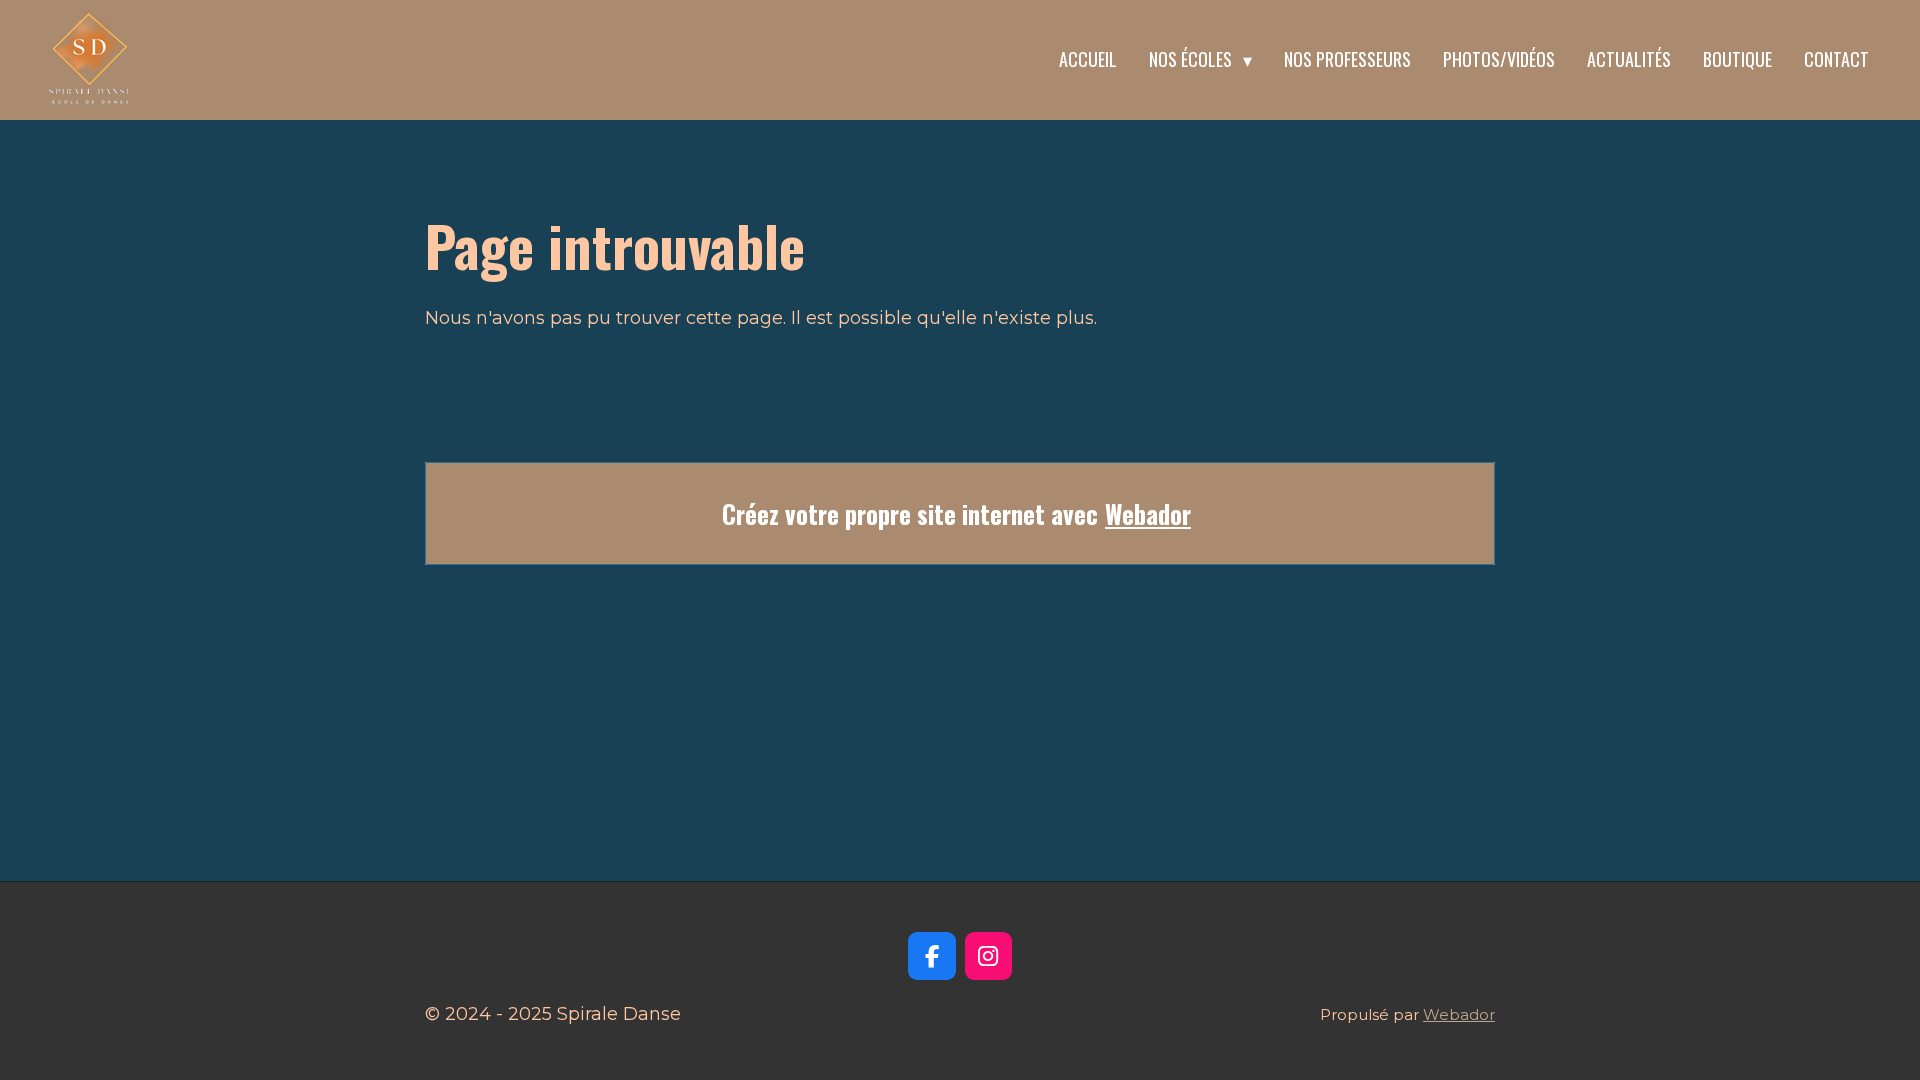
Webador (1148, 513)
